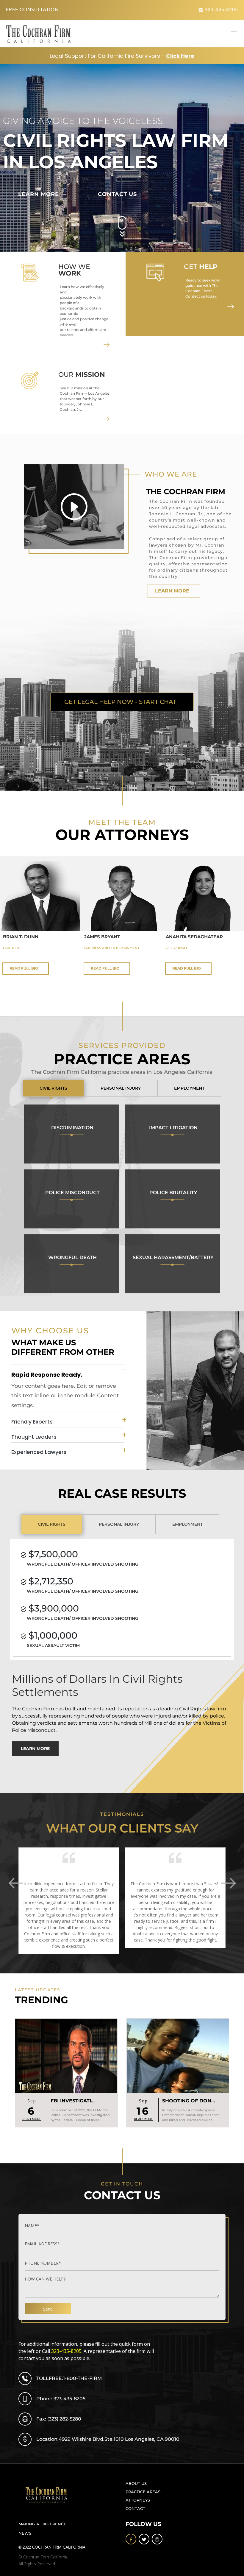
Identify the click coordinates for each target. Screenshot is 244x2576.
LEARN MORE (172, 591)
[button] (237, 1883)
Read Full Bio (24, 968)
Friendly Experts (32, 1422)
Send (48, 2309)
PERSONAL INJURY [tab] (121, 1088)
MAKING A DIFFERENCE (42, 2524)
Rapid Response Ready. (47, 1374)
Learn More (39, 194)
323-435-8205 (221, 10)
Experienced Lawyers (39, 1452)
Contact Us (117, 194)
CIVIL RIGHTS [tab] (53, 1088)
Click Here (180, 56)
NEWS (25, 2533)
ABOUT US (136, 2484)
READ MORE (32, 2119)
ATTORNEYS (138, 2500)
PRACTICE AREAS (143, 2492)
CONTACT (135, 2509)
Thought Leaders (34, 1437)
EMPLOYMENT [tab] (189, 1088)
